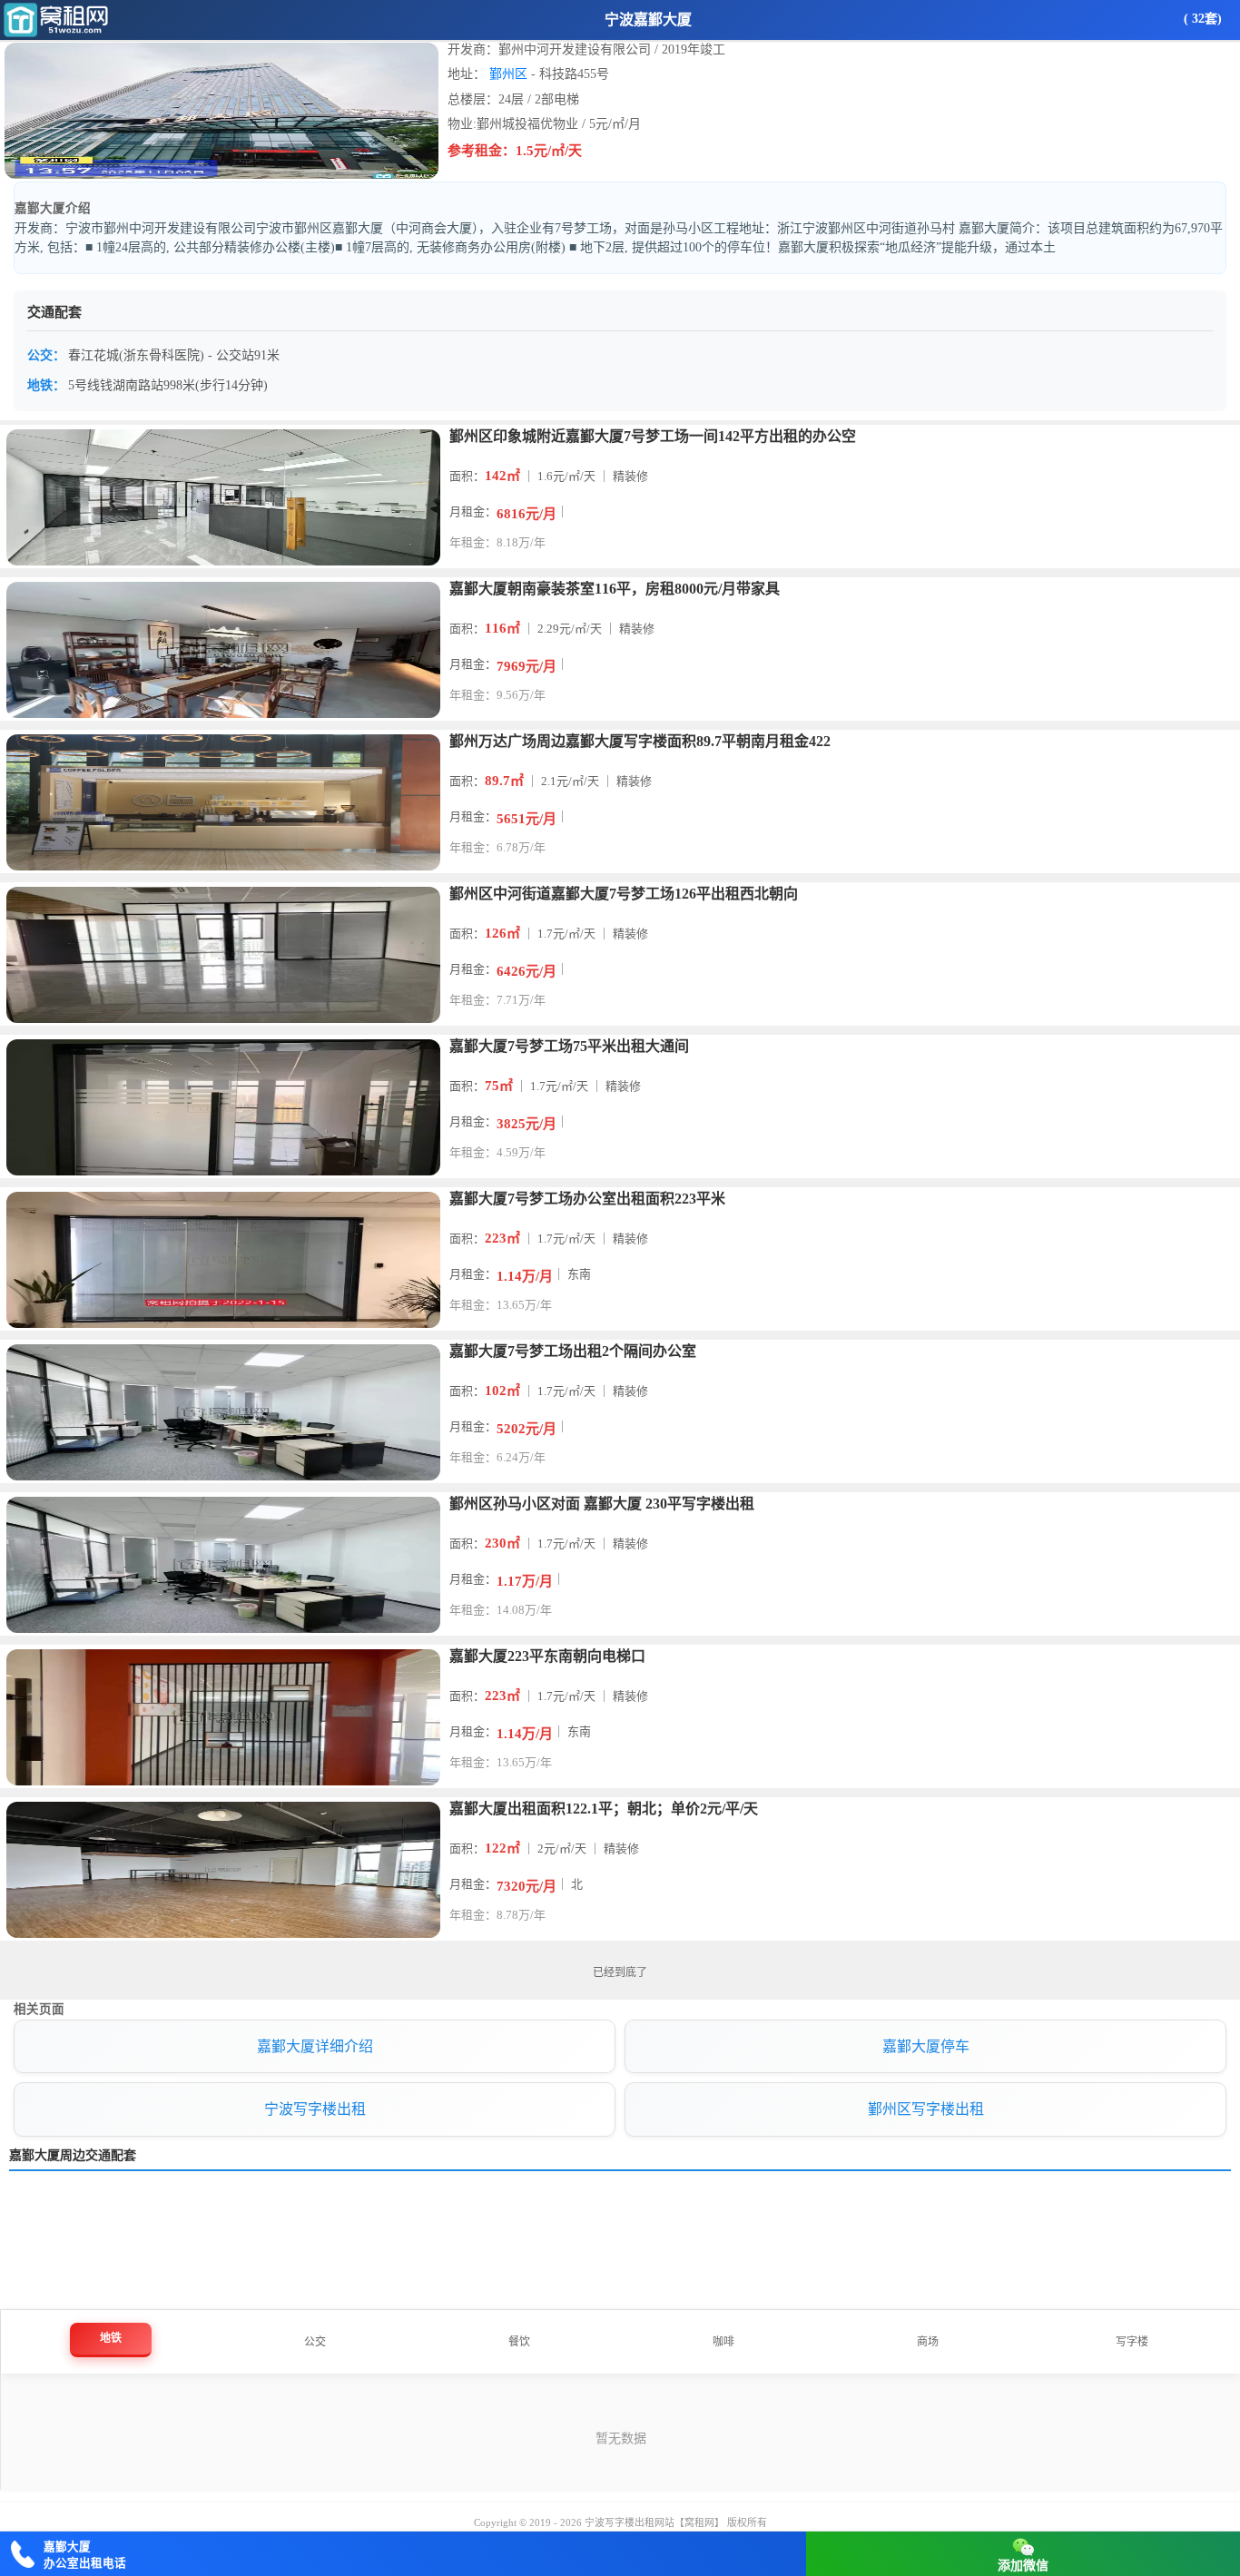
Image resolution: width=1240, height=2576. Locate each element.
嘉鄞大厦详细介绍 (315, 2046)
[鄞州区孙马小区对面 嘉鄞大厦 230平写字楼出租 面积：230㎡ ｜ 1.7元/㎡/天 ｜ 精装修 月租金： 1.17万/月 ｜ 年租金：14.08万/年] (620, 1494)
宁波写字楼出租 (315, 2109)
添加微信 (1023, 2566)
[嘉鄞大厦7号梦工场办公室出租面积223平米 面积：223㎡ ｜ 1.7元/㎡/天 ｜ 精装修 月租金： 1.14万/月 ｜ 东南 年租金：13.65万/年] (620, 1189)
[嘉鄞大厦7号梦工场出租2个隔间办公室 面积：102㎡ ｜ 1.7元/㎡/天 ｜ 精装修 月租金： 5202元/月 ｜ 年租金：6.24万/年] (620, 1342)
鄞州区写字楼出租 (926, 2109)
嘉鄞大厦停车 (926, 2046)
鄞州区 (508, 74)
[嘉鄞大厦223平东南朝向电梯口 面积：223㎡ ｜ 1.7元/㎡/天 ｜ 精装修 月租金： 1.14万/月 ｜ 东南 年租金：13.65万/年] (620, 1647)
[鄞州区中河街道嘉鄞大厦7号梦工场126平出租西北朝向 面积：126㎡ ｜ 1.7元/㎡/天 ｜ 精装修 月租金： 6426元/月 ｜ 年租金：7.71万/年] (620, 884)
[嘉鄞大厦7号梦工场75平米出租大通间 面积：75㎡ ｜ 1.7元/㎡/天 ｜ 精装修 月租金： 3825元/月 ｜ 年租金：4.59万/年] (620, 1037)
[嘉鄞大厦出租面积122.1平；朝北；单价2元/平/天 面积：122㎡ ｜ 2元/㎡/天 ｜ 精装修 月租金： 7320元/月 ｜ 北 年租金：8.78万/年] (620, 1799)
